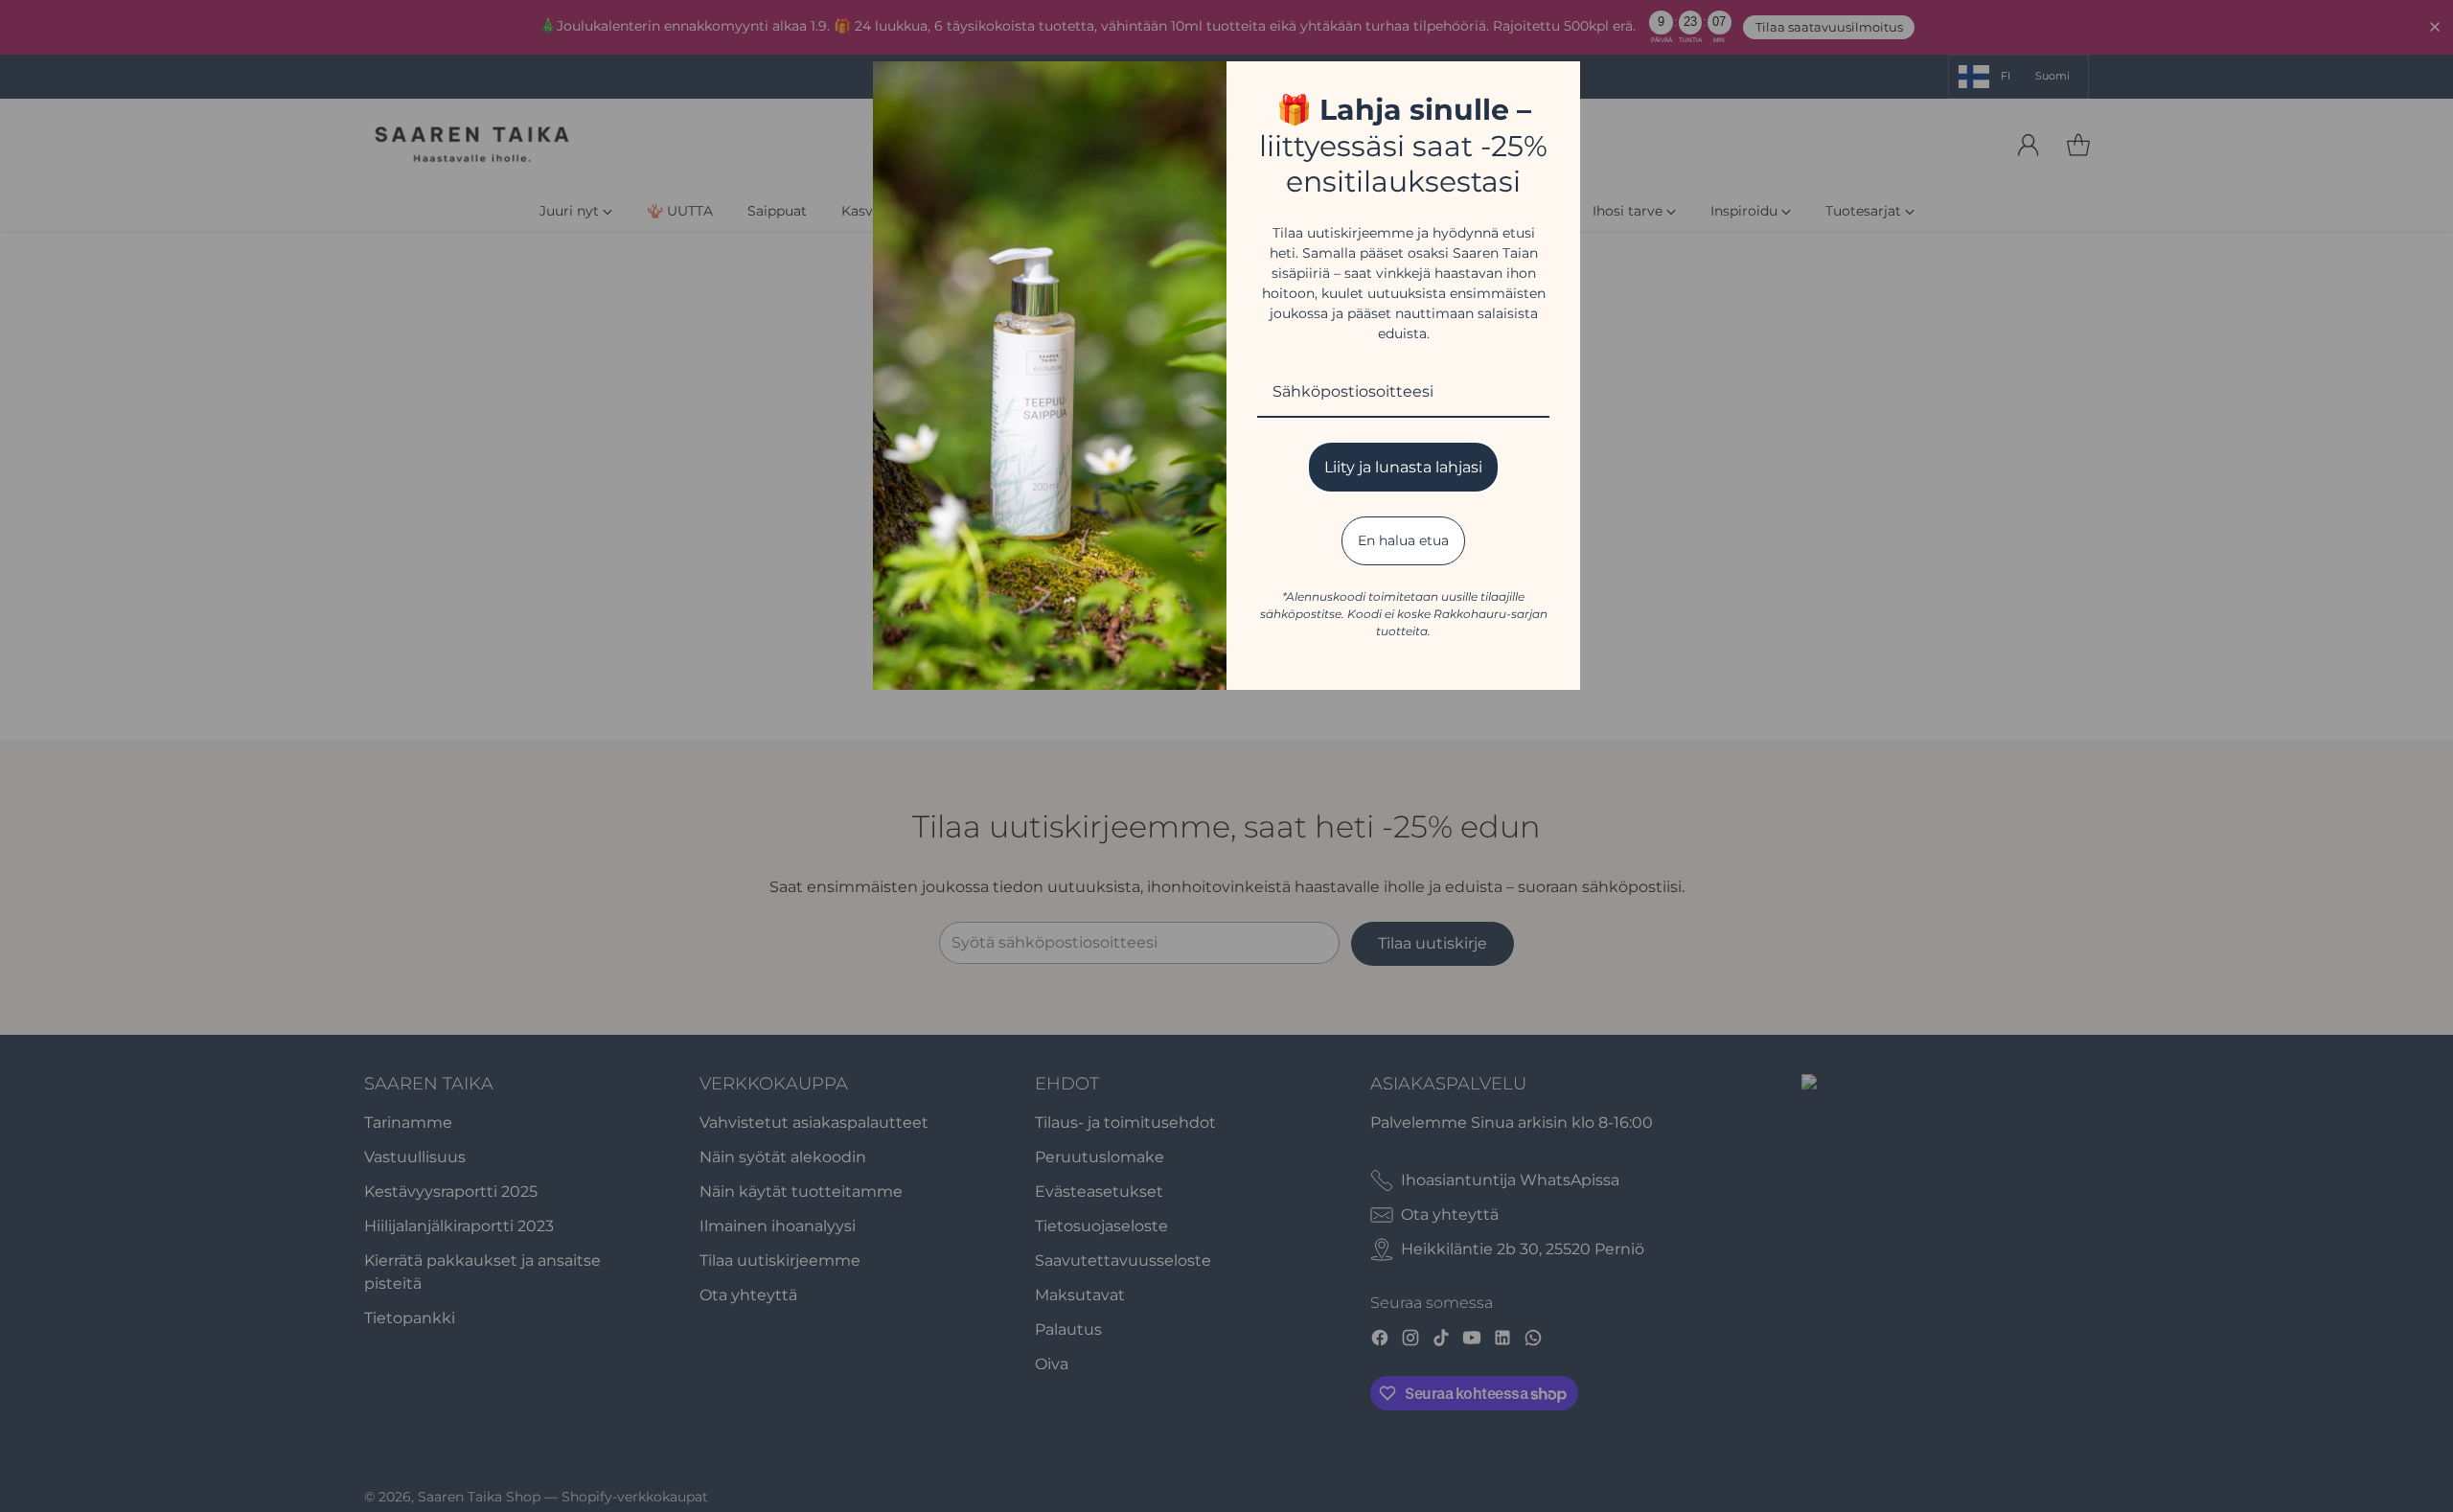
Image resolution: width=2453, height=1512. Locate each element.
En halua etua (1403, 540)
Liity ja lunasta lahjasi (1403, 467)
